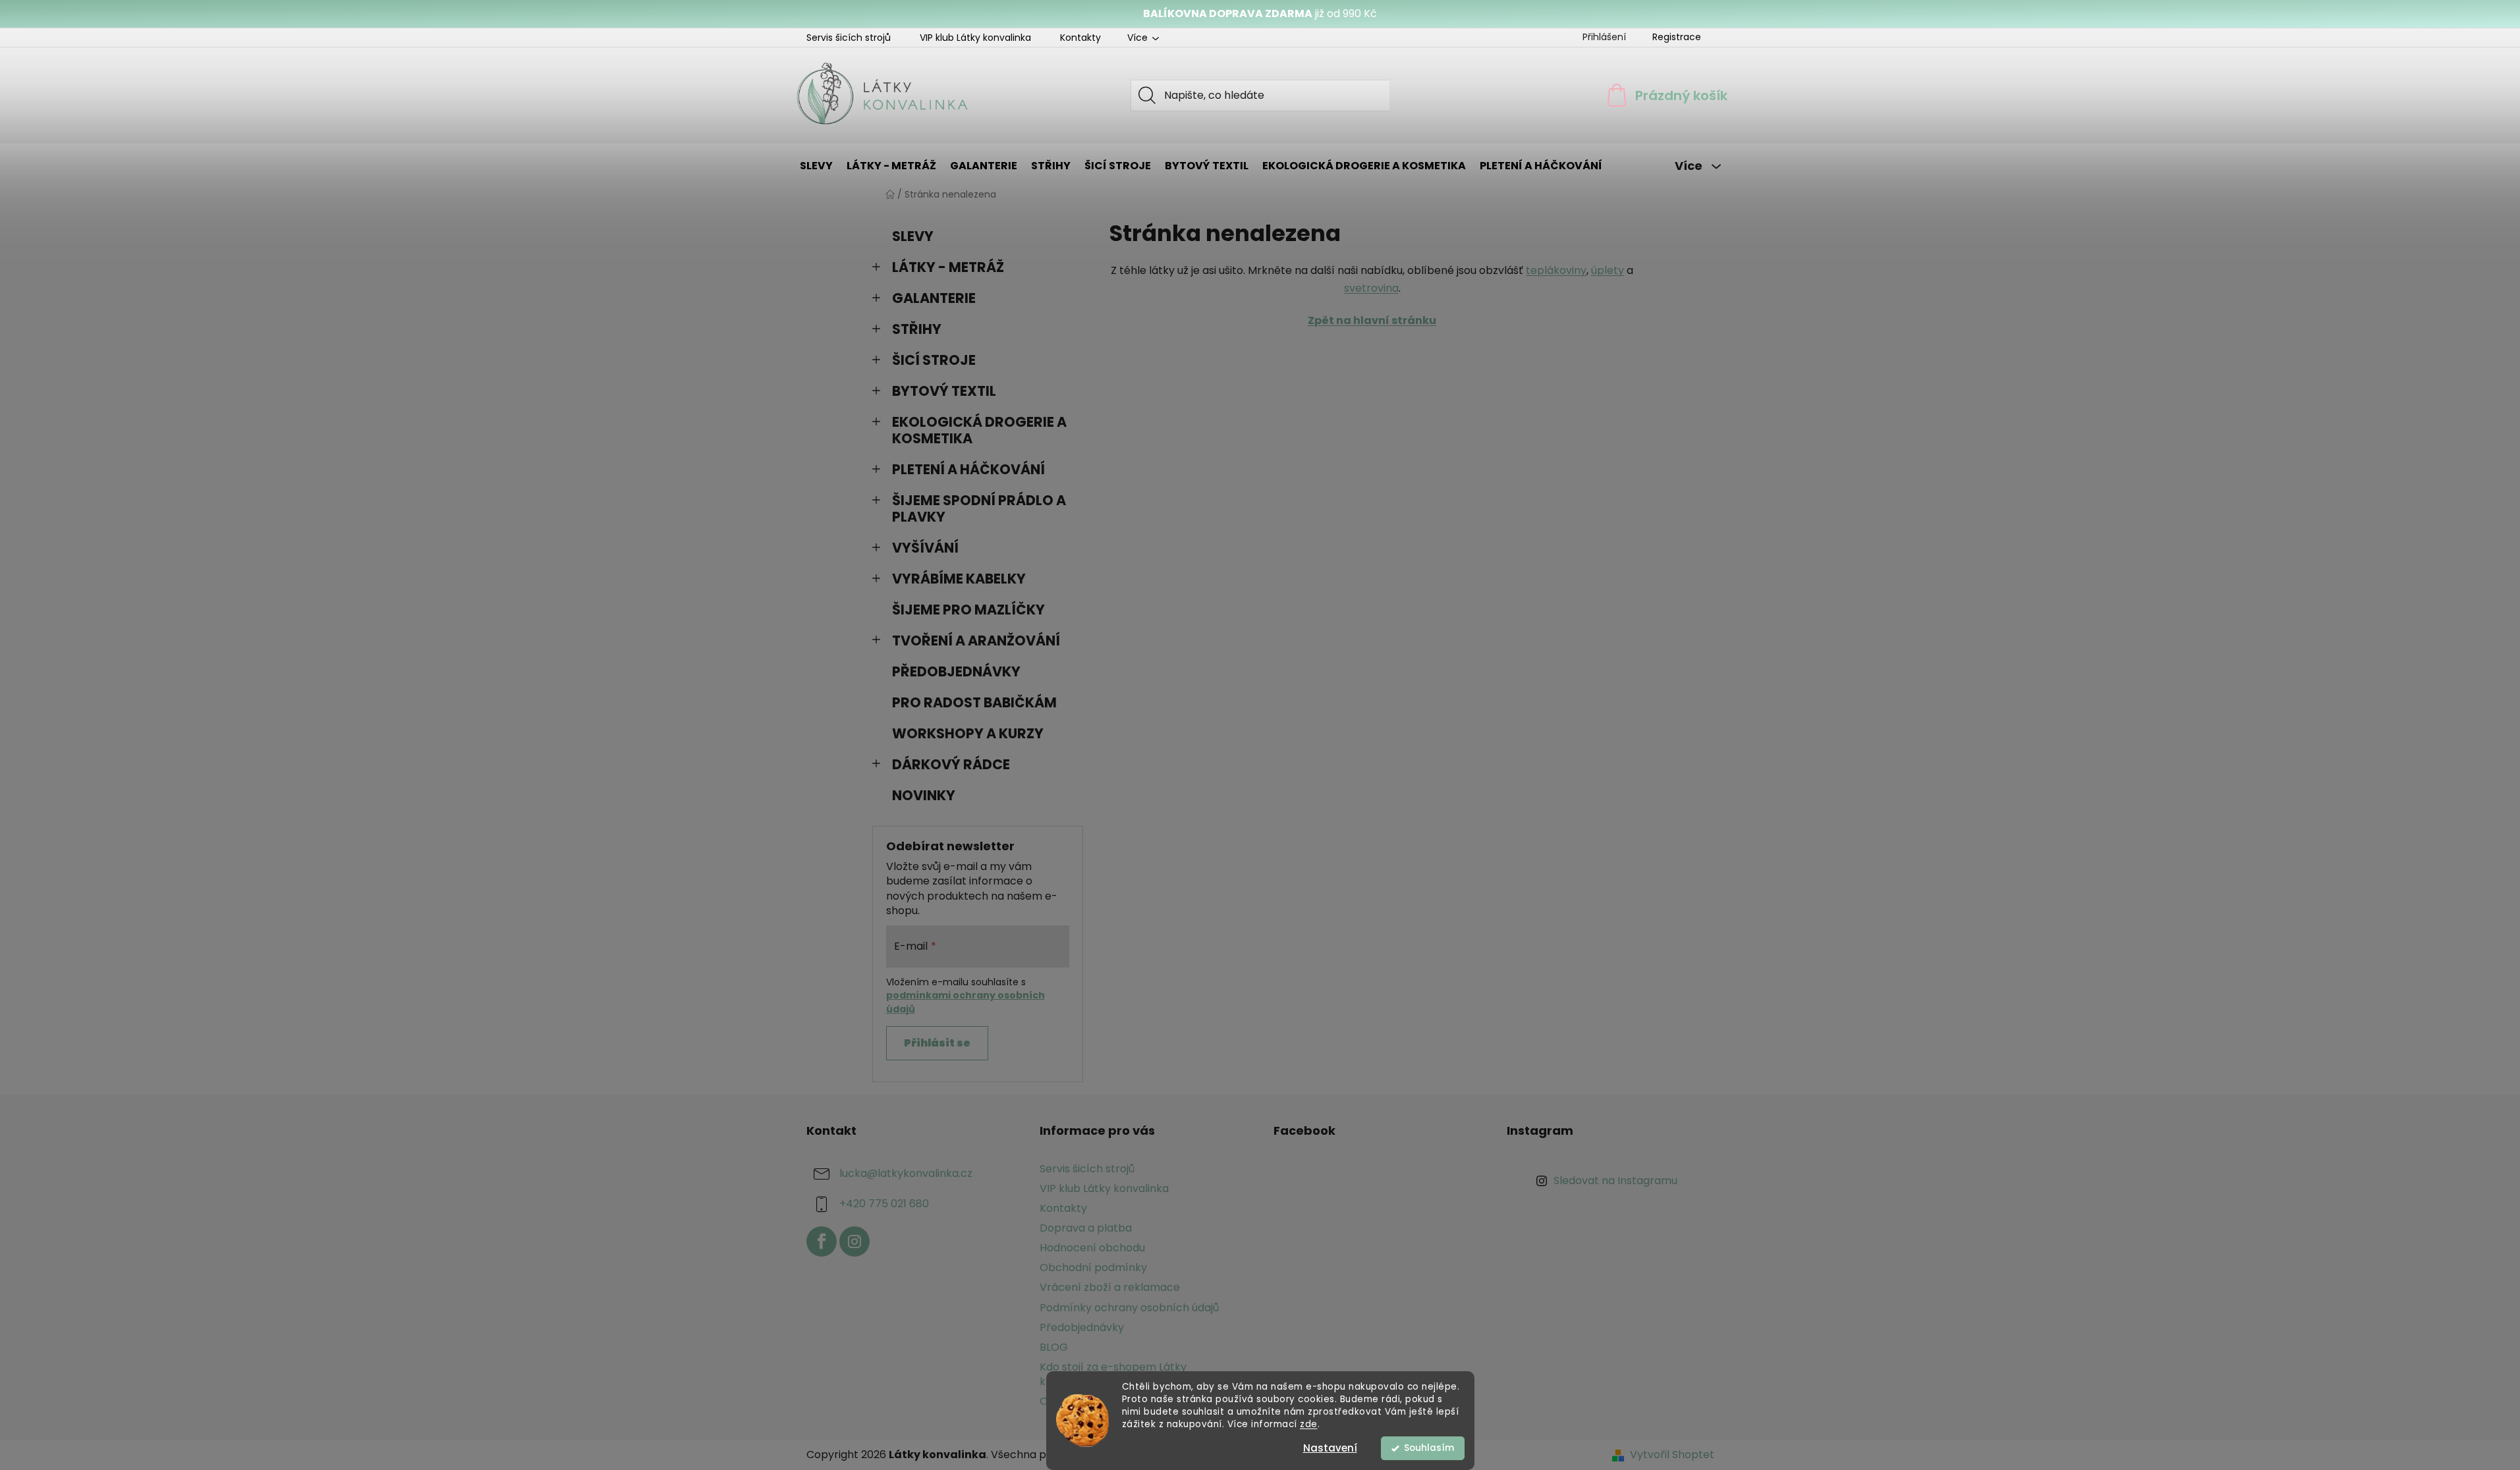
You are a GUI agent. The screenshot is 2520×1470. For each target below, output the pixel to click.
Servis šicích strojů (849, 38)
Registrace (1677, 37)
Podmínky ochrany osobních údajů (1129, 1308)
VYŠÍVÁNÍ (925, 548)
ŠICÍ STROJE (934, 360)
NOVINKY (924, 795)
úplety (1608, 270)
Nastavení (1330, 1448)
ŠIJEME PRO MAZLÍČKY (968, 610)
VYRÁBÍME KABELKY (959, 579)
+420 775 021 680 (884, 1204)
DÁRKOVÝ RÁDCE (951, 764)
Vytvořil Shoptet (1672, 1455)
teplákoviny (1556, 270)
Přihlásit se (937, 1043)
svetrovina (1371, 288)
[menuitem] (816, 166)
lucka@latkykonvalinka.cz (906, 1173)
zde (1309, 1424)
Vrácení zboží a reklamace (1110, 1287)
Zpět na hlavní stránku (1372, 320)
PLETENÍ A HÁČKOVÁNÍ (968, 469)
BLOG (1054, 1347)
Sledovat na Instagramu (1615, 1181)
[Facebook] (822, 1241)
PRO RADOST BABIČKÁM (974, 702)
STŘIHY (917, 329)
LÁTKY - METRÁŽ (948, 267)
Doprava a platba (1086, 1228)
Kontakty (1080, 38)
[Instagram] (854, 1241)
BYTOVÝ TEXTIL (944, 391)
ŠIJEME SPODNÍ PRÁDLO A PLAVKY (979, 508)
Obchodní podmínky (1093, 1267)
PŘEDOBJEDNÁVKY (956, 671)
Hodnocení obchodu (1092, 1248)
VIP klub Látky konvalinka (975, 38)
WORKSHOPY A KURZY (968, 733)
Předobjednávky (1082, 1327)
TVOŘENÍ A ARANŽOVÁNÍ (976, 640)
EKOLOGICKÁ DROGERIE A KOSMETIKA (979, 430)
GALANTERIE (934, 298)
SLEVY (913, 236)
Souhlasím (1429, 1448)
